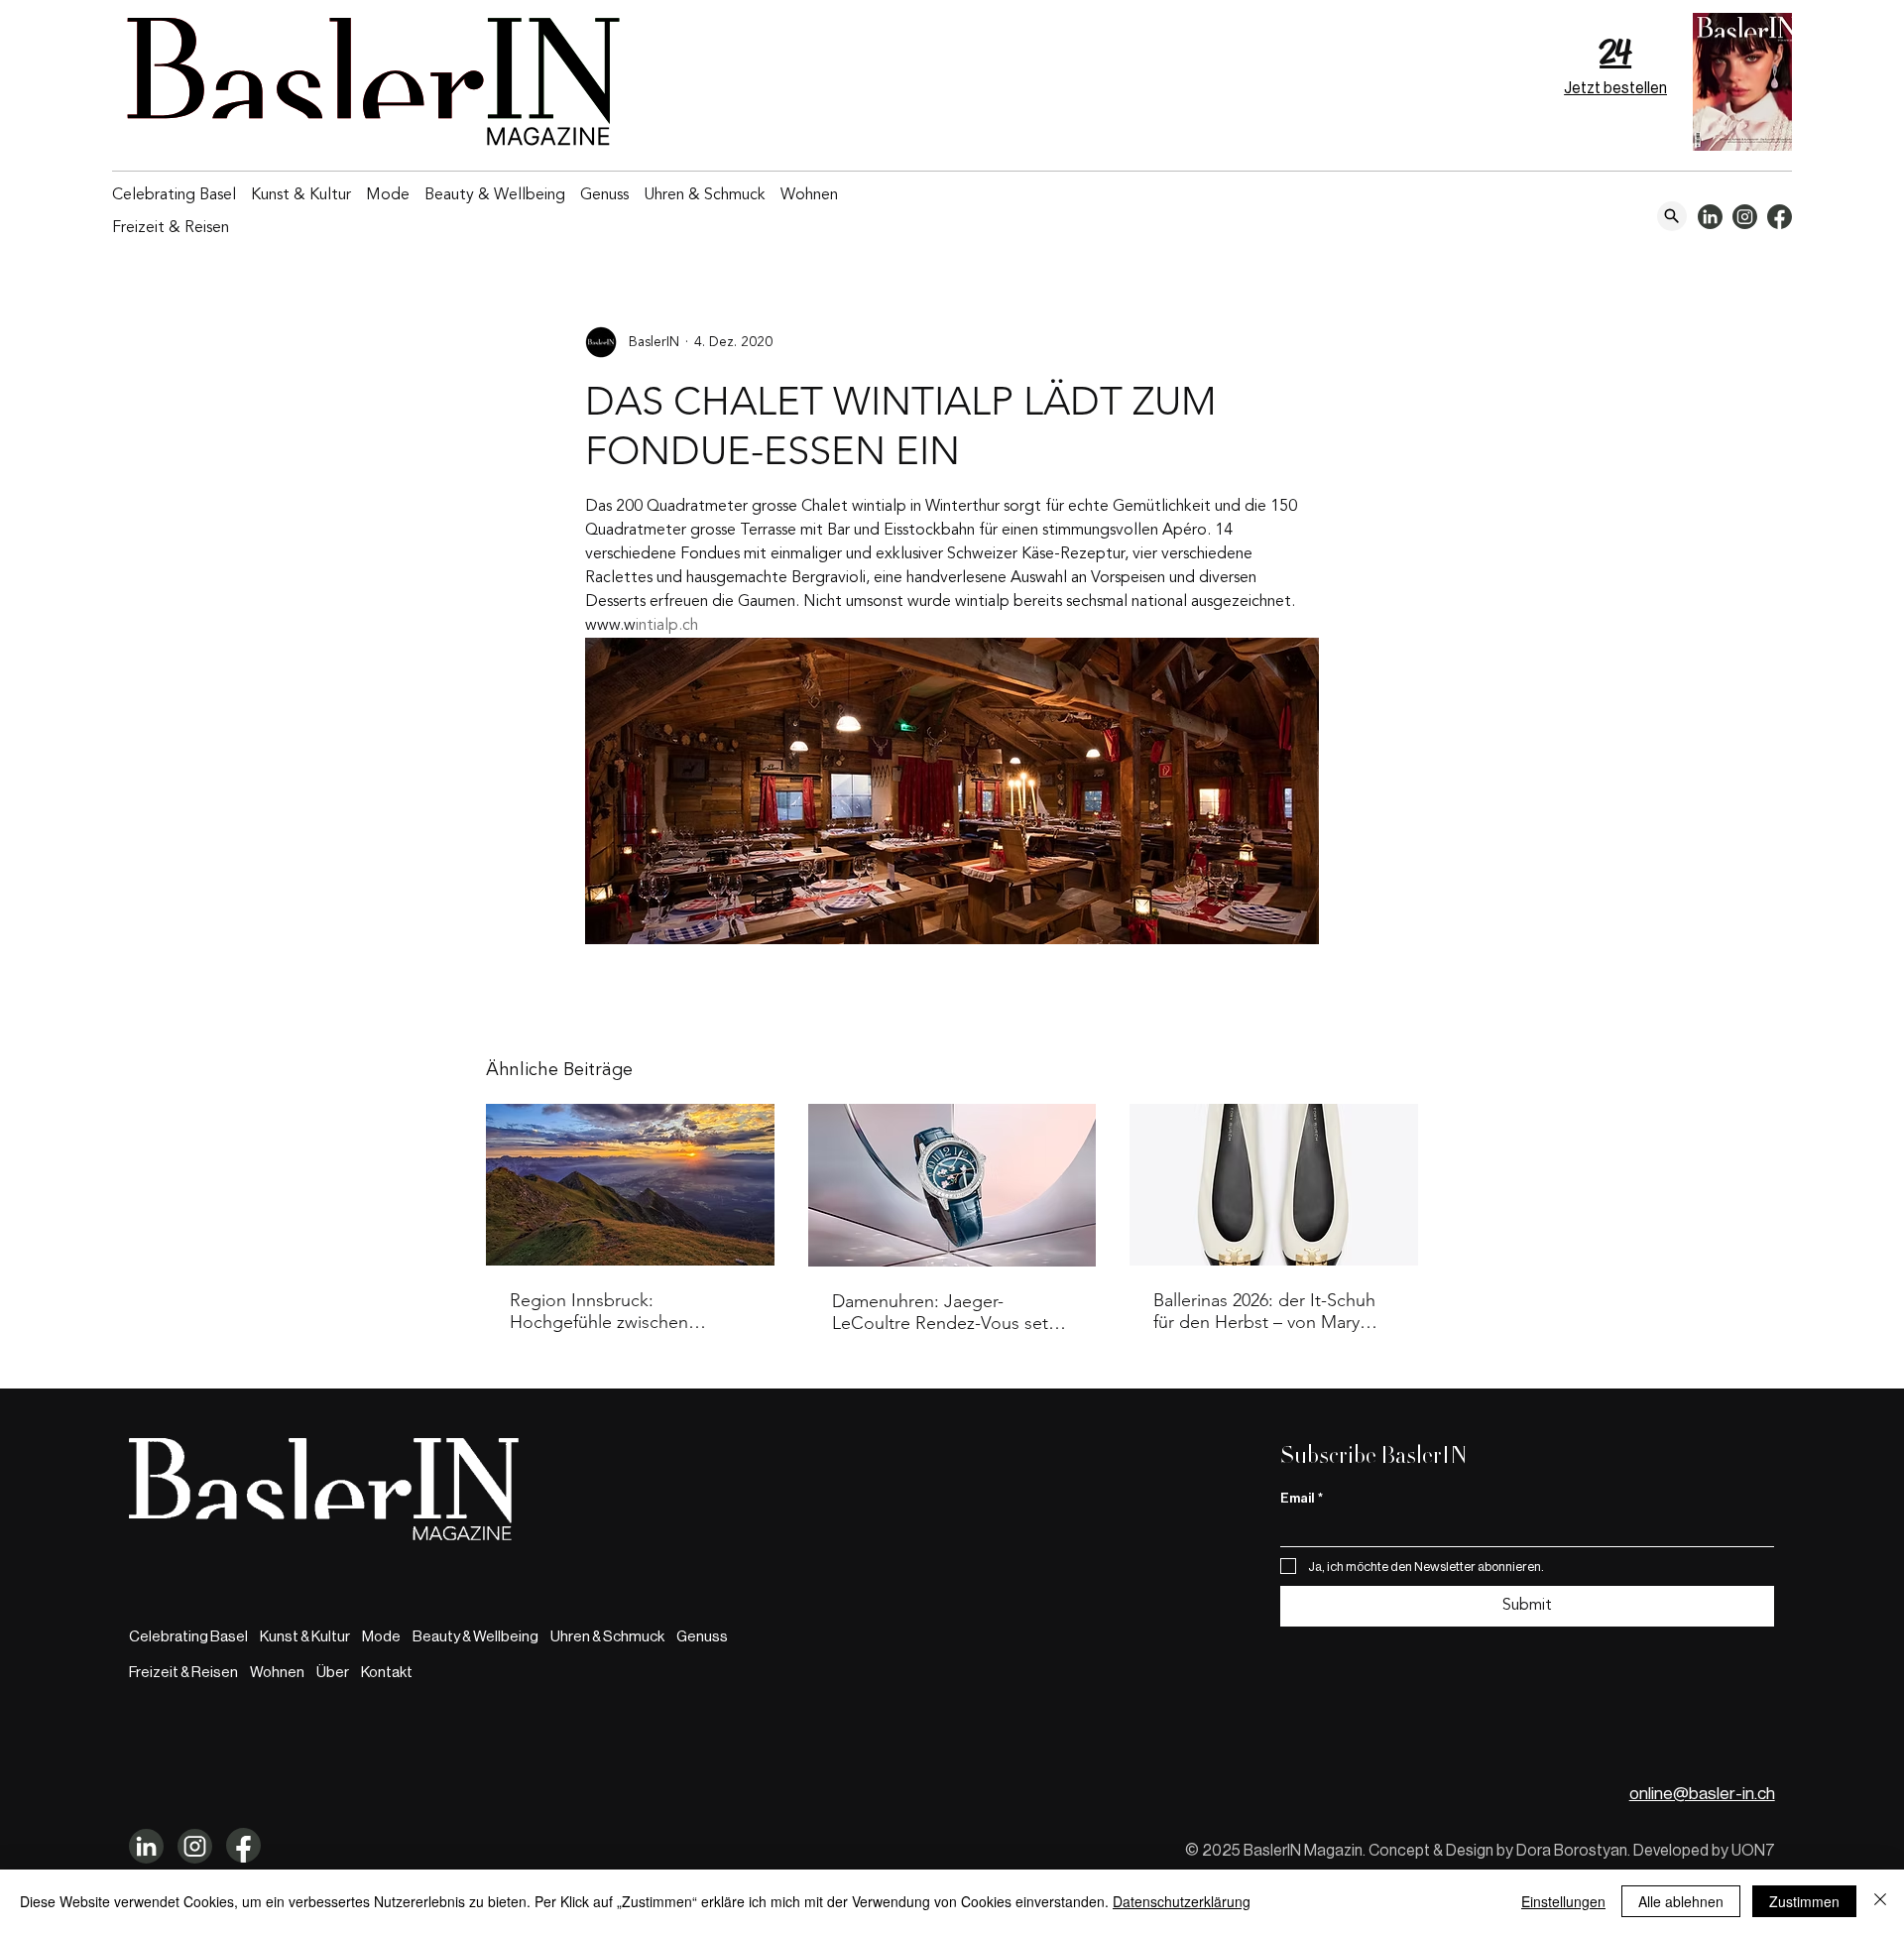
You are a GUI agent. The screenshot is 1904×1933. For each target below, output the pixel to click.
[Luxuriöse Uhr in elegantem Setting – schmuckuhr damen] (952, 1185)
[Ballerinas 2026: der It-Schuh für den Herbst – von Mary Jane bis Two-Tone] (1274, 1185)
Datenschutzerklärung (1182, 1901)
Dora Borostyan (1572, 1851)
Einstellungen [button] (1563, 1901)
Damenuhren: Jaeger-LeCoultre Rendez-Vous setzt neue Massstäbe (947, 1312)
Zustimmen (1804, 1901)
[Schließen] (1880, 1901)
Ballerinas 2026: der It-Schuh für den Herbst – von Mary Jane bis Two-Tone (1264, 1311)
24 (1615, 52)
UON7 (1753, 1851)
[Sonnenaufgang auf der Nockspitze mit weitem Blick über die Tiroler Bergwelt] (630, 1185)
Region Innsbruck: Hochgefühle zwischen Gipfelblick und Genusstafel (619, 1311)
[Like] (1672, 216)
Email (1302, 1498)
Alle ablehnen (1681, 1901)
